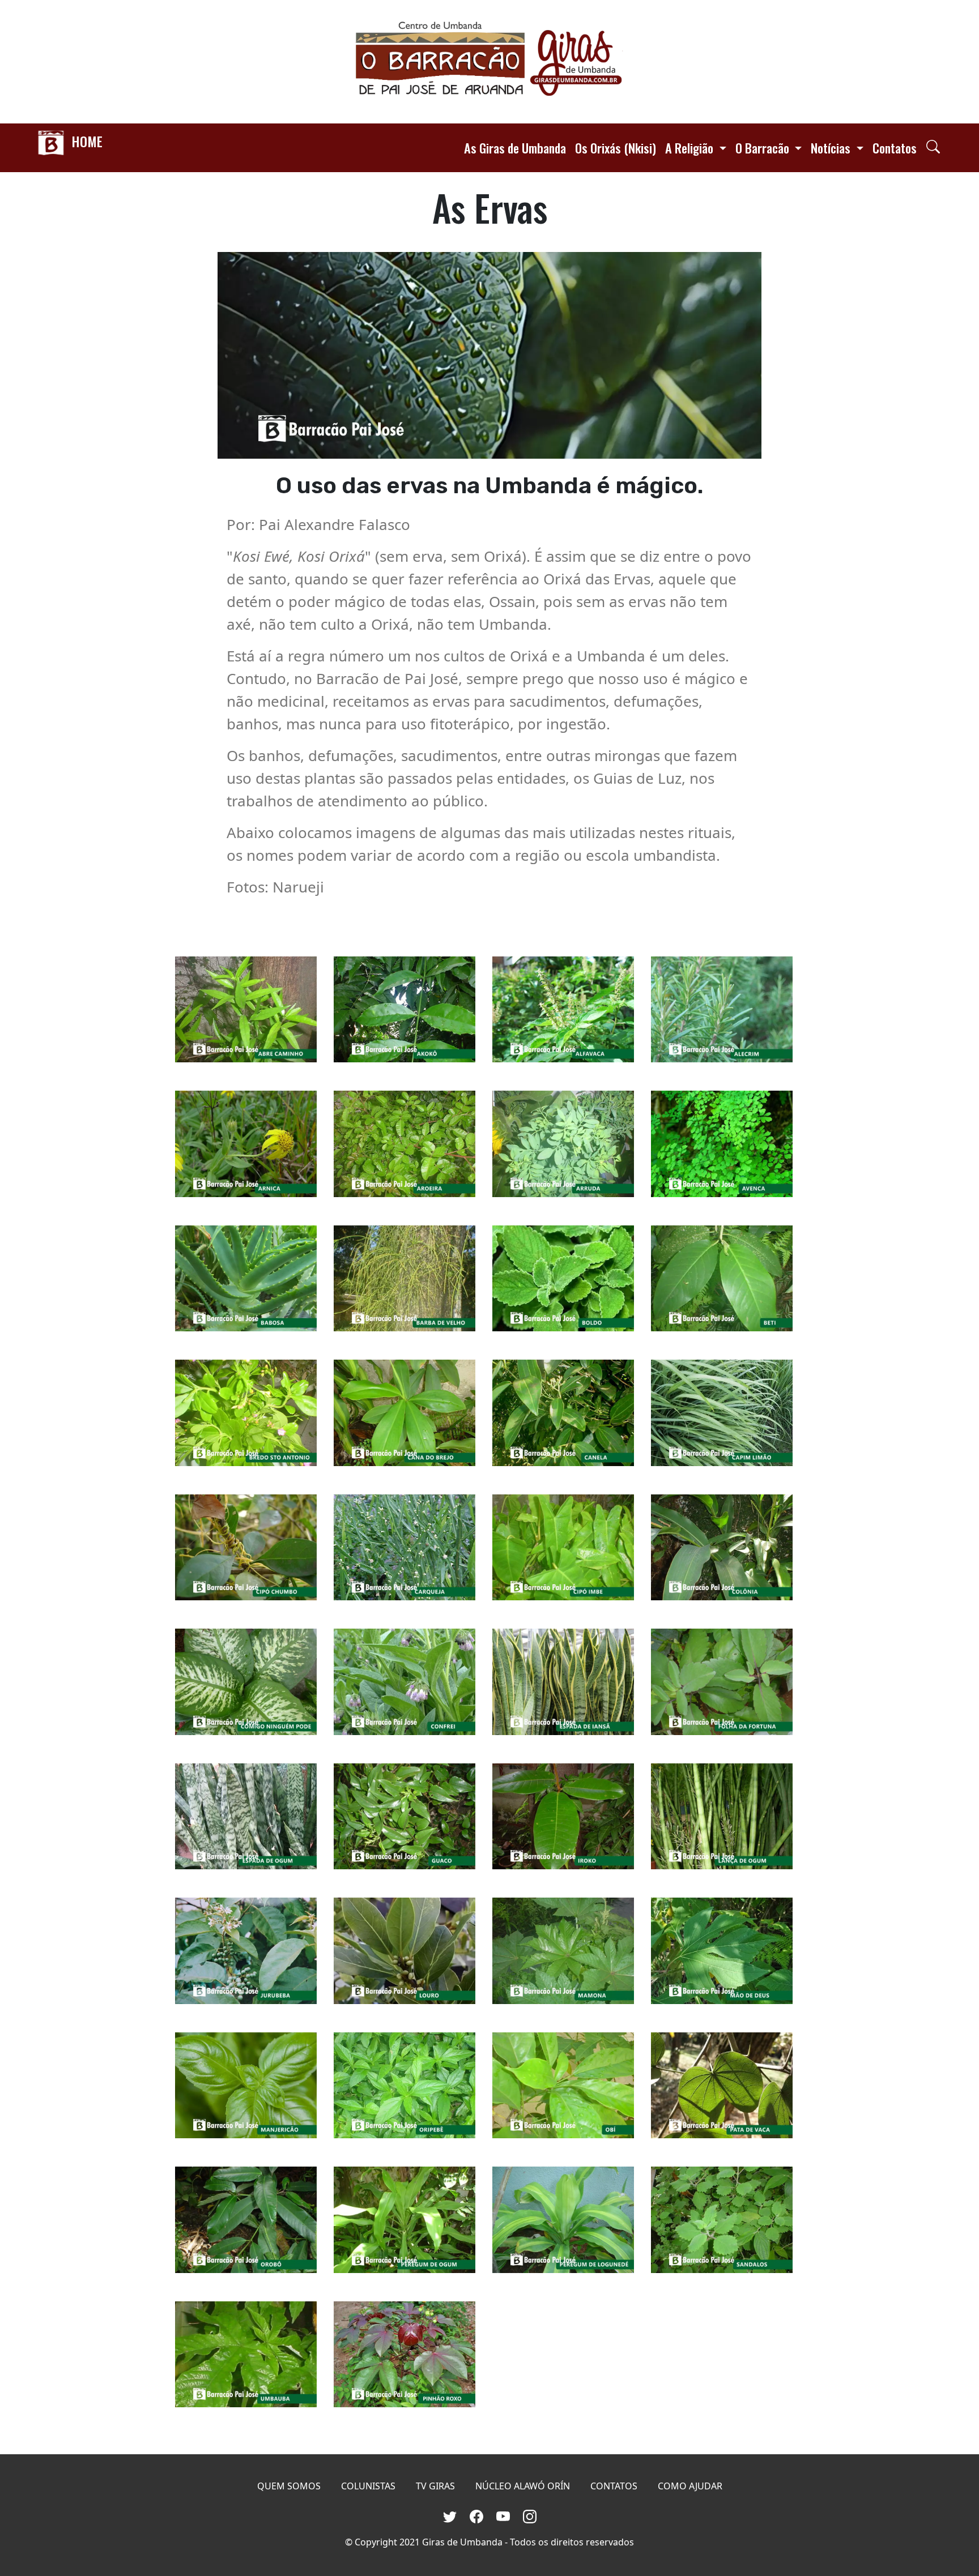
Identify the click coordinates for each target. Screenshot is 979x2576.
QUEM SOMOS (289, 2486)
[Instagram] (530, 2515)
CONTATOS (614, 2486)
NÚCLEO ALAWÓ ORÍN (523, 2486)
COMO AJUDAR (690, 2486)
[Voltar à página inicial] (489, 62)
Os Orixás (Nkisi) (616, 148)
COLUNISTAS (368, 2486)
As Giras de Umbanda (515, 148)
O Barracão (764, 148)
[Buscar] (933, 146)
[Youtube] (505, 2515)
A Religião (691, 148)
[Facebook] (478, 2515)
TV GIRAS (435, 2486)
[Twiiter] (452, 2515)
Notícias (832, 148)
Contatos (895, 148)
